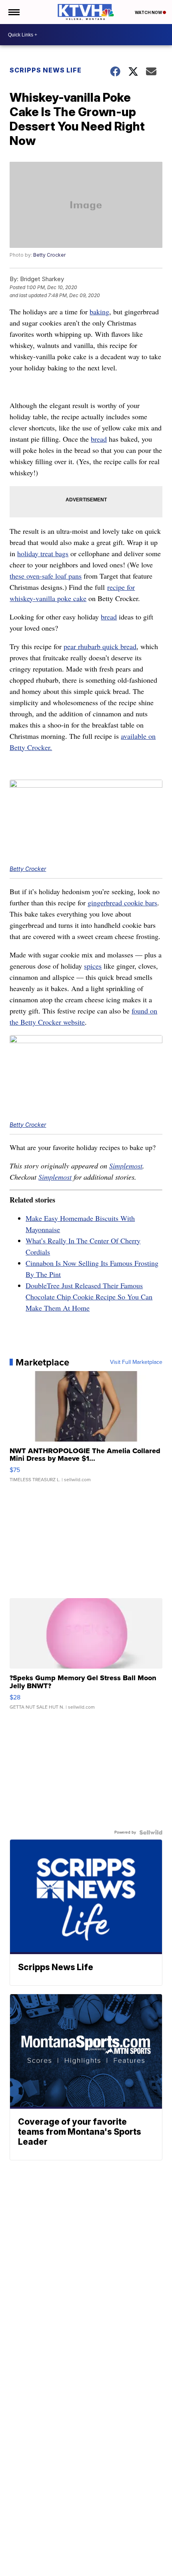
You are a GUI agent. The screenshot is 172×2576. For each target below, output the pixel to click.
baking (99, 312)
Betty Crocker (49, 255)
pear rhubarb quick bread (100, 646)
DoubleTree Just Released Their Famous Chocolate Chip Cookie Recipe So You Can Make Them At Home (89, 1297)
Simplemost (126, 1166)
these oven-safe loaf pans (46, 576)
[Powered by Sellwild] (151, 1832)
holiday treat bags (43, 553)
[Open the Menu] (13, 12)
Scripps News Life (46, 70)
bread (99, 439)
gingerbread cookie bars (122, 903)
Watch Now (149, 12)
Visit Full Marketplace (136, 1362)
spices (93, 966)
